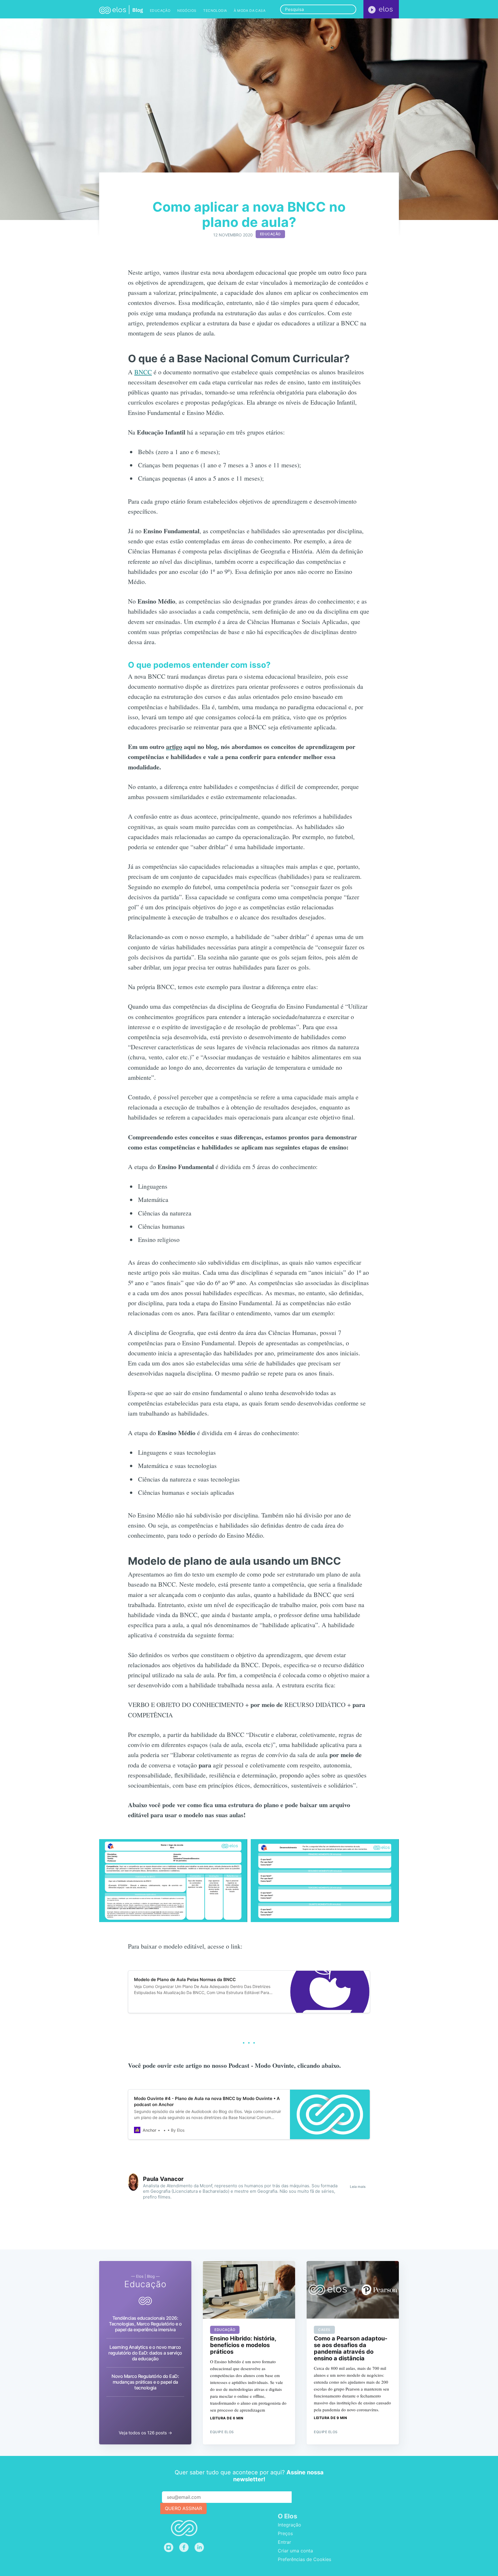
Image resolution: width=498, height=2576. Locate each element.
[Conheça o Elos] (381, 9)
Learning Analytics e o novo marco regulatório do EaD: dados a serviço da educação (145, 2353)
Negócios (187, 11)
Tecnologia (215, 11)
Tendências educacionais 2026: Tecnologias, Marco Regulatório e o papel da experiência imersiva (145, 2324)
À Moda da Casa (250, 11)
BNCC (143, 372)
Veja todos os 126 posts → (145, 2433)
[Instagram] (169, 2547)
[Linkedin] (201, 2547)
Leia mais (358, 2187)
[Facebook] (184, 2547)
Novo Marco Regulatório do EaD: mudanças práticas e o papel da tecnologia (145, 2382)
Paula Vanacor (163, 2179)
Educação (160, 11)
